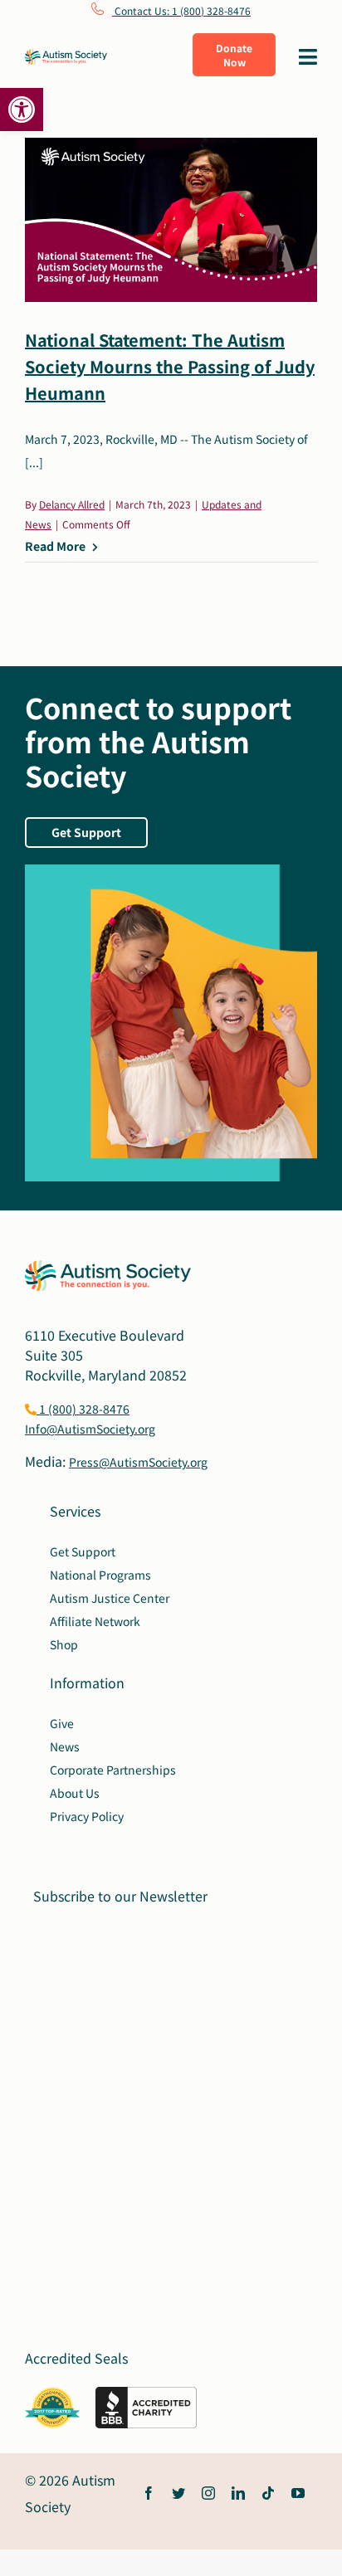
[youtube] (298, 2493)
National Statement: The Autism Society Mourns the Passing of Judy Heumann (170, 366)
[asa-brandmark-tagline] (66, 56)
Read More (55, 546)
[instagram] (208, 2493)
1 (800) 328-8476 (83, 1409)
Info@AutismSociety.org (90, 1429)
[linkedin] (238, 2493)
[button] (22, 110)
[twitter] (178, 2493)
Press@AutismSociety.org (138, 1462)
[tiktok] (268, 2493)
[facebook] (149, 2493)
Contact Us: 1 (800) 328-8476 (181, 10)
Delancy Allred (72, 504)
